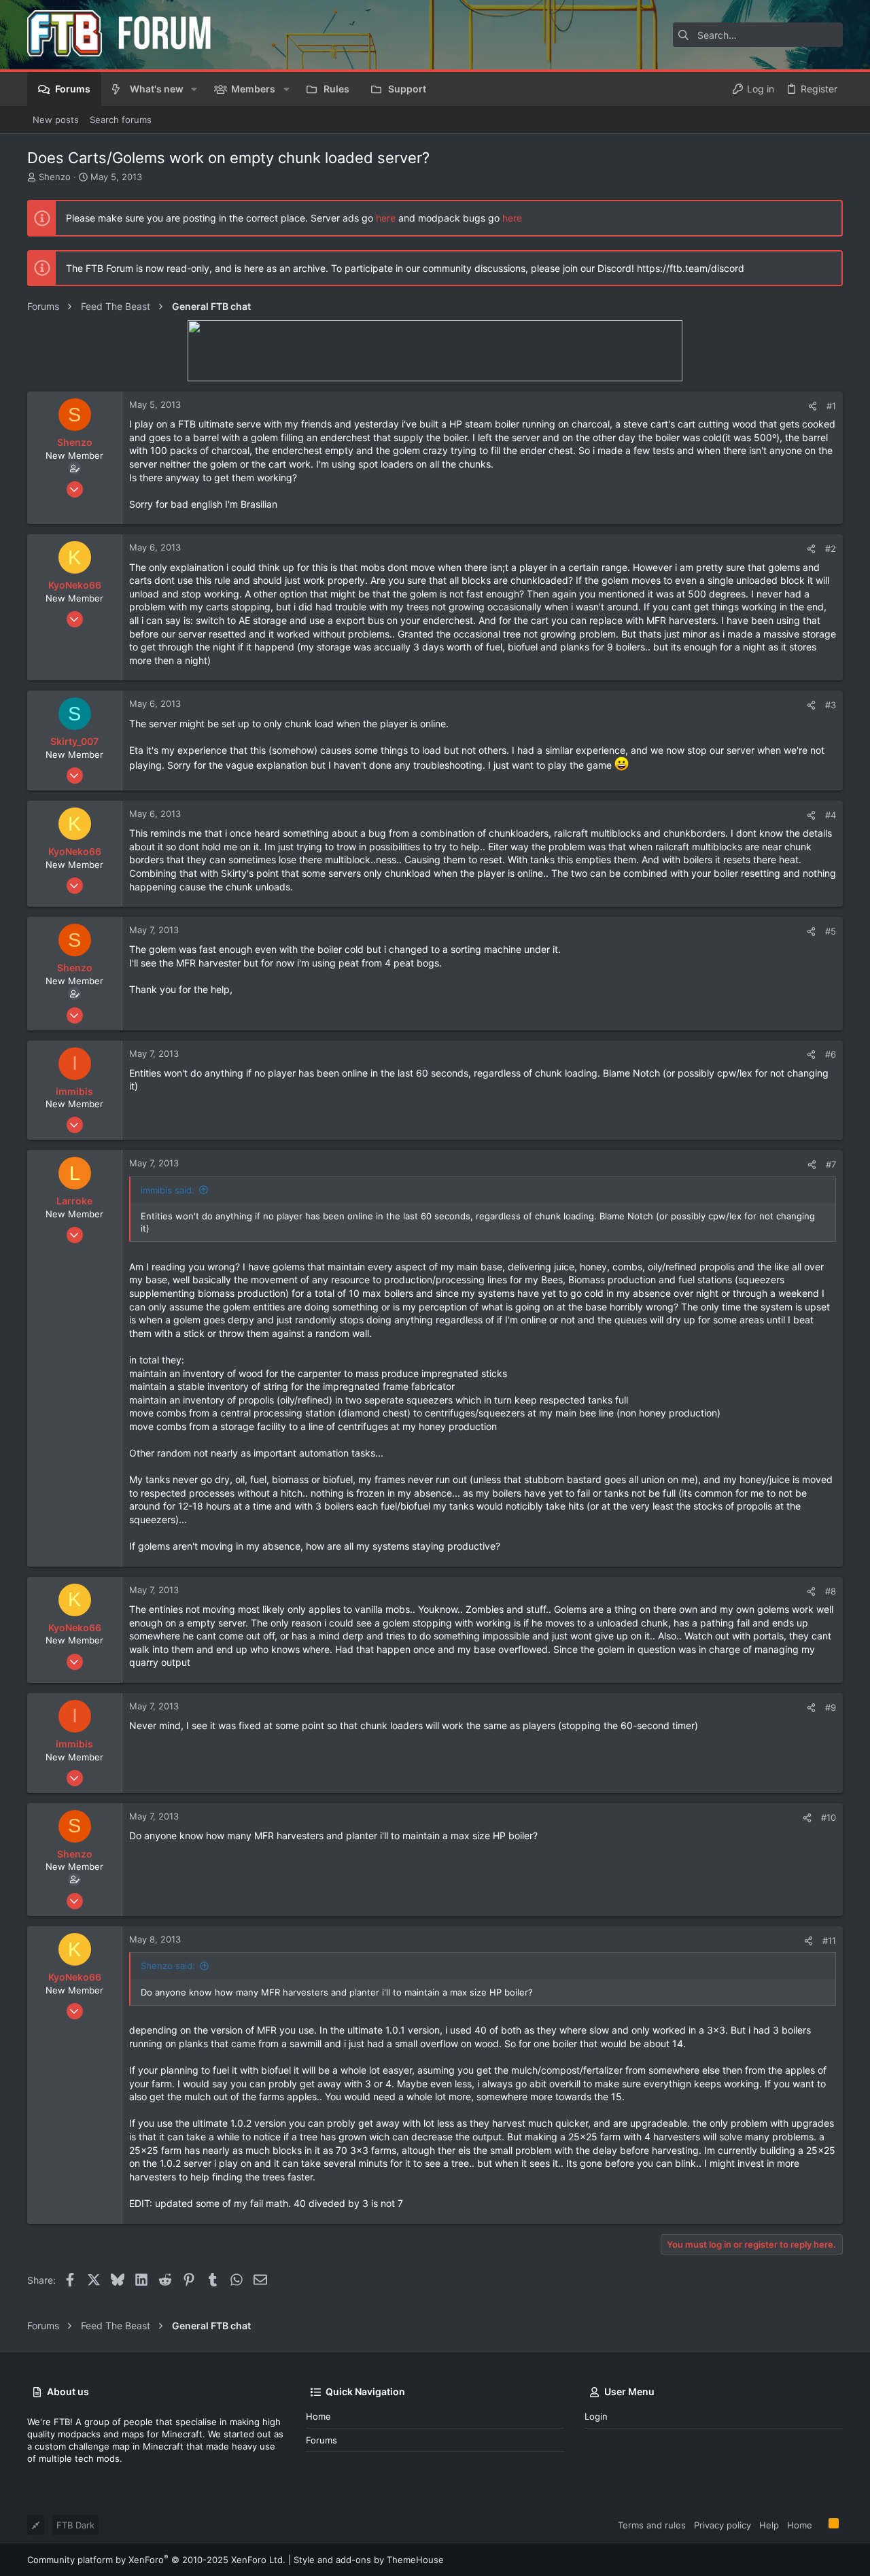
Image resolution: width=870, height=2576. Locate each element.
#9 (831, 1707)
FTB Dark (75, 2525)
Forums (321, 2440)
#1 (831, 406)
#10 (829, 1817)
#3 (831, 705)
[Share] (813, 406)
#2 (831, 549)
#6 (831, 1054)
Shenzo (55, 177)
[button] (194, 89)
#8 (831, 1591)
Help (769, 2525)
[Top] (820, 2524)
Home (318, 2416)
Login (596, 2416)
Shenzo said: (168, 1966)
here (386, 218)
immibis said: (168, 1190)
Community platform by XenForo (156, 2560)
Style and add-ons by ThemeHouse (369, 2560)
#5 (831, 931)
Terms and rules (652, 2525)
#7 (831, 1164)
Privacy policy (723, 2525)
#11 (829, 1940)
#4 (831, 815)
